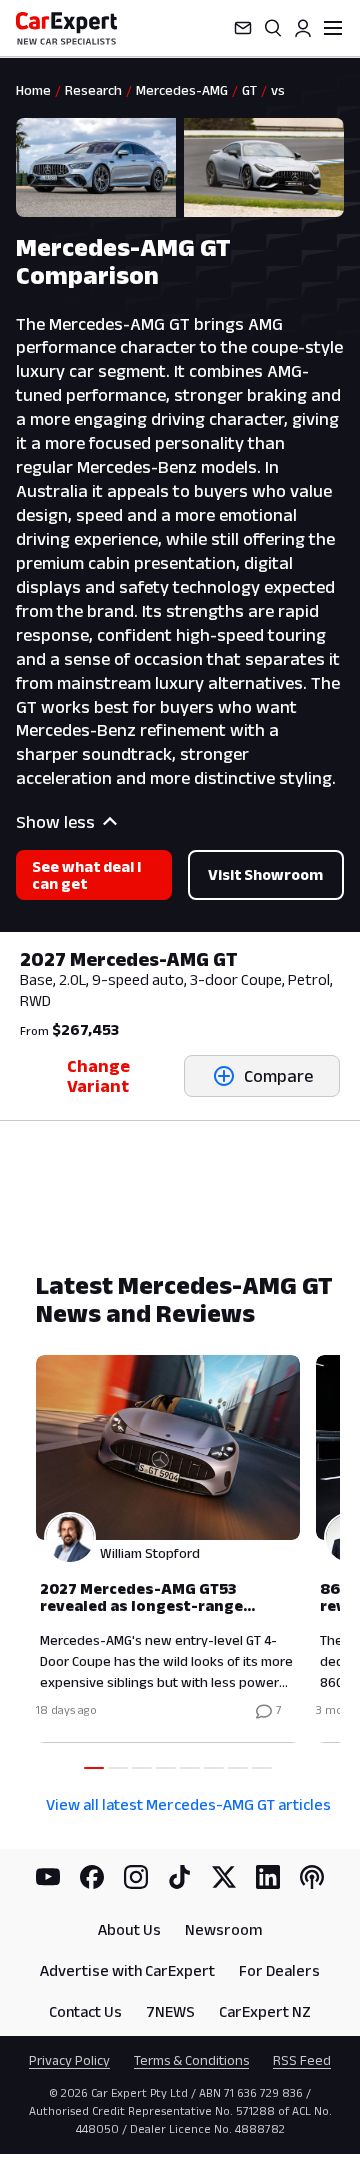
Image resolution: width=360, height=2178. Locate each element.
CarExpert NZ (265, 2011)
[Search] (273, 28)
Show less (55, 822)
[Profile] (303, 28)
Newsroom (223, 1929)
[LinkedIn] (268, 1877)
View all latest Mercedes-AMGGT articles (188, 1804)
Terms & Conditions (191, 2060)
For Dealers (279, 1970)
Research (93, 90)
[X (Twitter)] (224, 1877)
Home (33, 90)
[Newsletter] (243, 28)
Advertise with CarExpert (127, 1970)
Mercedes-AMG (182, 90)
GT (249, 90)
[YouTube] (48, 1877)
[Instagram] (136, 1877)
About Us (129, 1929)
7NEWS (170, 2011)
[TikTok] (180, 1877)
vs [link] (278, 90)
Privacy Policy (69, 2060)
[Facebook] (92, 1877)
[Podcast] (312, 1877)
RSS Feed (302, 2060)
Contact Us (85, 2011)
